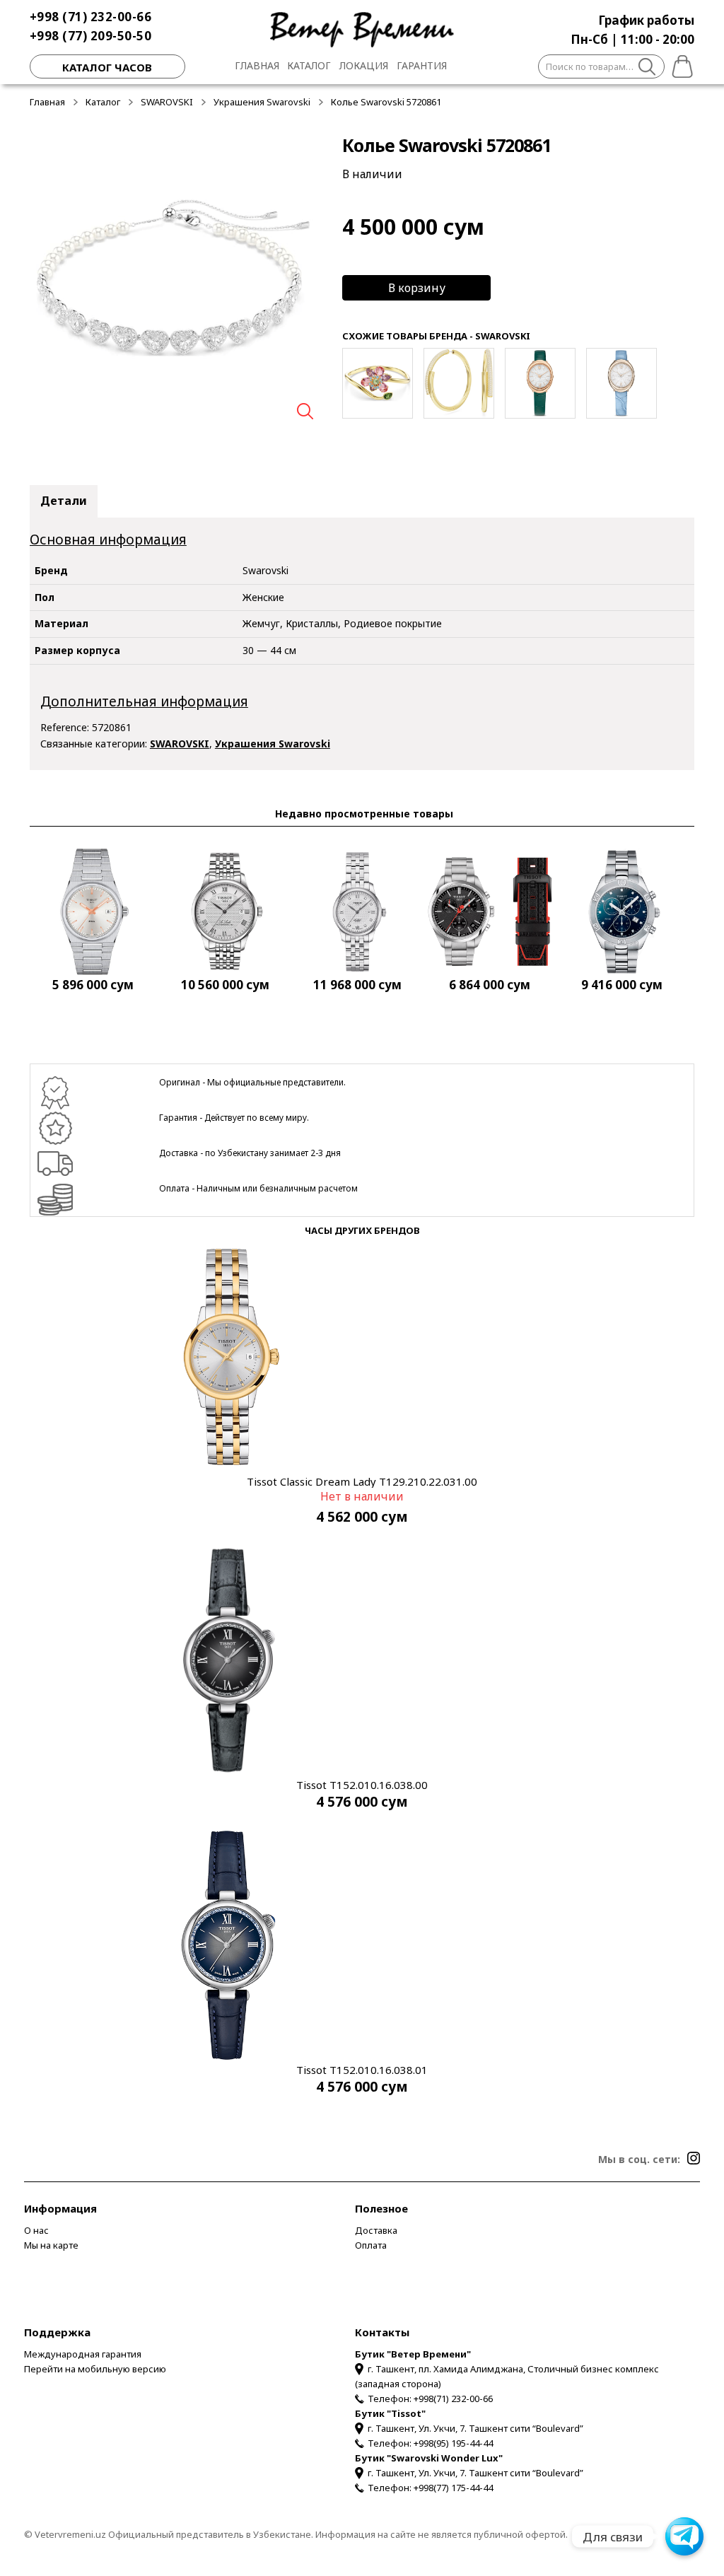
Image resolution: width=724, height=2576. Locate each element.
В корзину (417, 288)
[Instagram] (694, 2158)
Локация (364, 65)
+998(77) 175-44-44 (453, 2488)
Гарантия (422, 65)
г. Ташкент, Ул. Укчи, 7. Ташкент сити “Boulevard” (475, 2428)
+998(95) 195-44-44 (453, 2443)
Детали (64, 501)
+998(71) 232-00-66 (453, 2399)
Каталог (309, 65)
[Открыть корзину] (679, 64)
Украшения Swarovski (262, 102)
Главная (257, 65)
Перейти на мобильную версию (95, 2369)
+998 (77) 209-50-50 (91, 36)
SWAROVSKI (167, 102)
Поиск (647, 69)
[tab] (64, 501)
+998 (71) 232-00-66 (91, 17)
